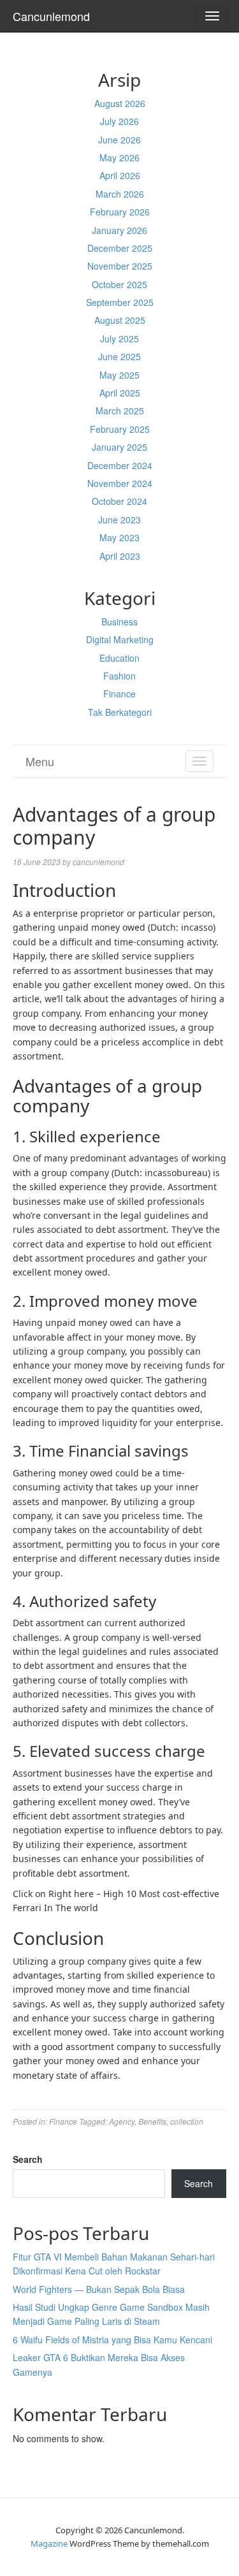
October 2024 (119, 501)
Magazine (49, 2543)
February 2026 (120, 212)
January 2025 (119, 447)
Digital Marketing (120, 639)
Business (119, 622)
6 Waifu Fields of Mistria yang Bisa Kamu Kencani (112, 2340)
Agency (122, 2121)
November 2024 (120, 483)
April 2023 (120, 556)
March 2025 (120, 411)
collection (187, 2121)
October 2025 (119, 284)
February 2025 (120, 429)
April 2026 (120, 175)
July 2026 (119, 121)
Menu (40, 761)
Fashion (119, 676)
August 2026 (120, 103)
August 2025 (120, 320)
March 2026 (120, 194)
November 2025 (120, 266)
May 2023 (119, 537)
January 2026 (119, 230)
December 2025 (120, 248)
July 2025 (119, 338)
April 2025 (120, 393)
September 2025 (120, 302)
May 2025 (119, 375)
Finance (119, 694)
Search (28, 2159)
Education (119, 658)
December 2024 (120, 465)
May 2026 (119, 157)
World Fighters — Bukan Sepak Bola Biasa (99, 2289)
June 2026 (119, 140)
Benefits (152, 2121)
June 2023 (119, 520)
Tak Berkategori (120, 712)
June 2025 (119, 356)
